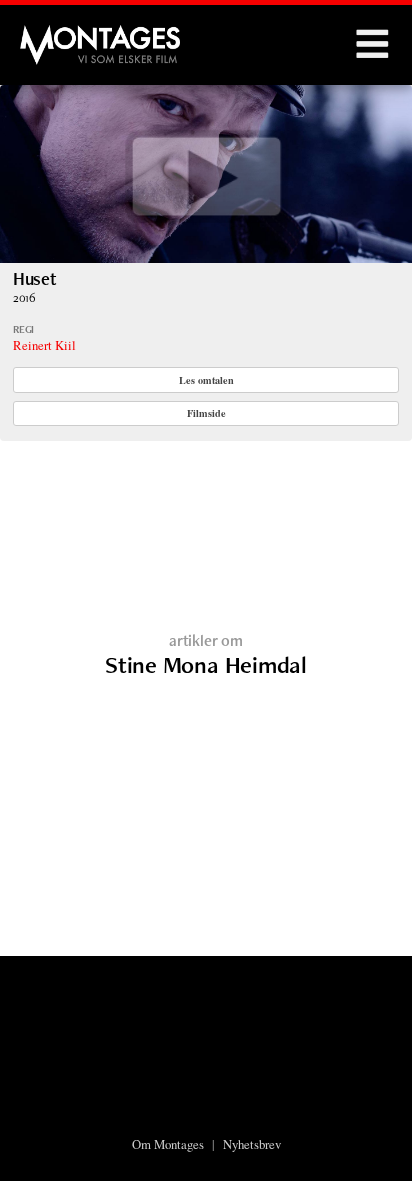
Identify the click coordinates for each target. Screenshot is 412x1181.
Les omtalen (206, 380)
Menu (372, 45)
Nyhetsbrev (252, 1144)
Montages (53, 35)
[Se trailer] (206, 256)
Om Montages (168, 1144)
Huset (35, 278)
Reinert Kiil (44, 345)
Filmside (206, 413)
